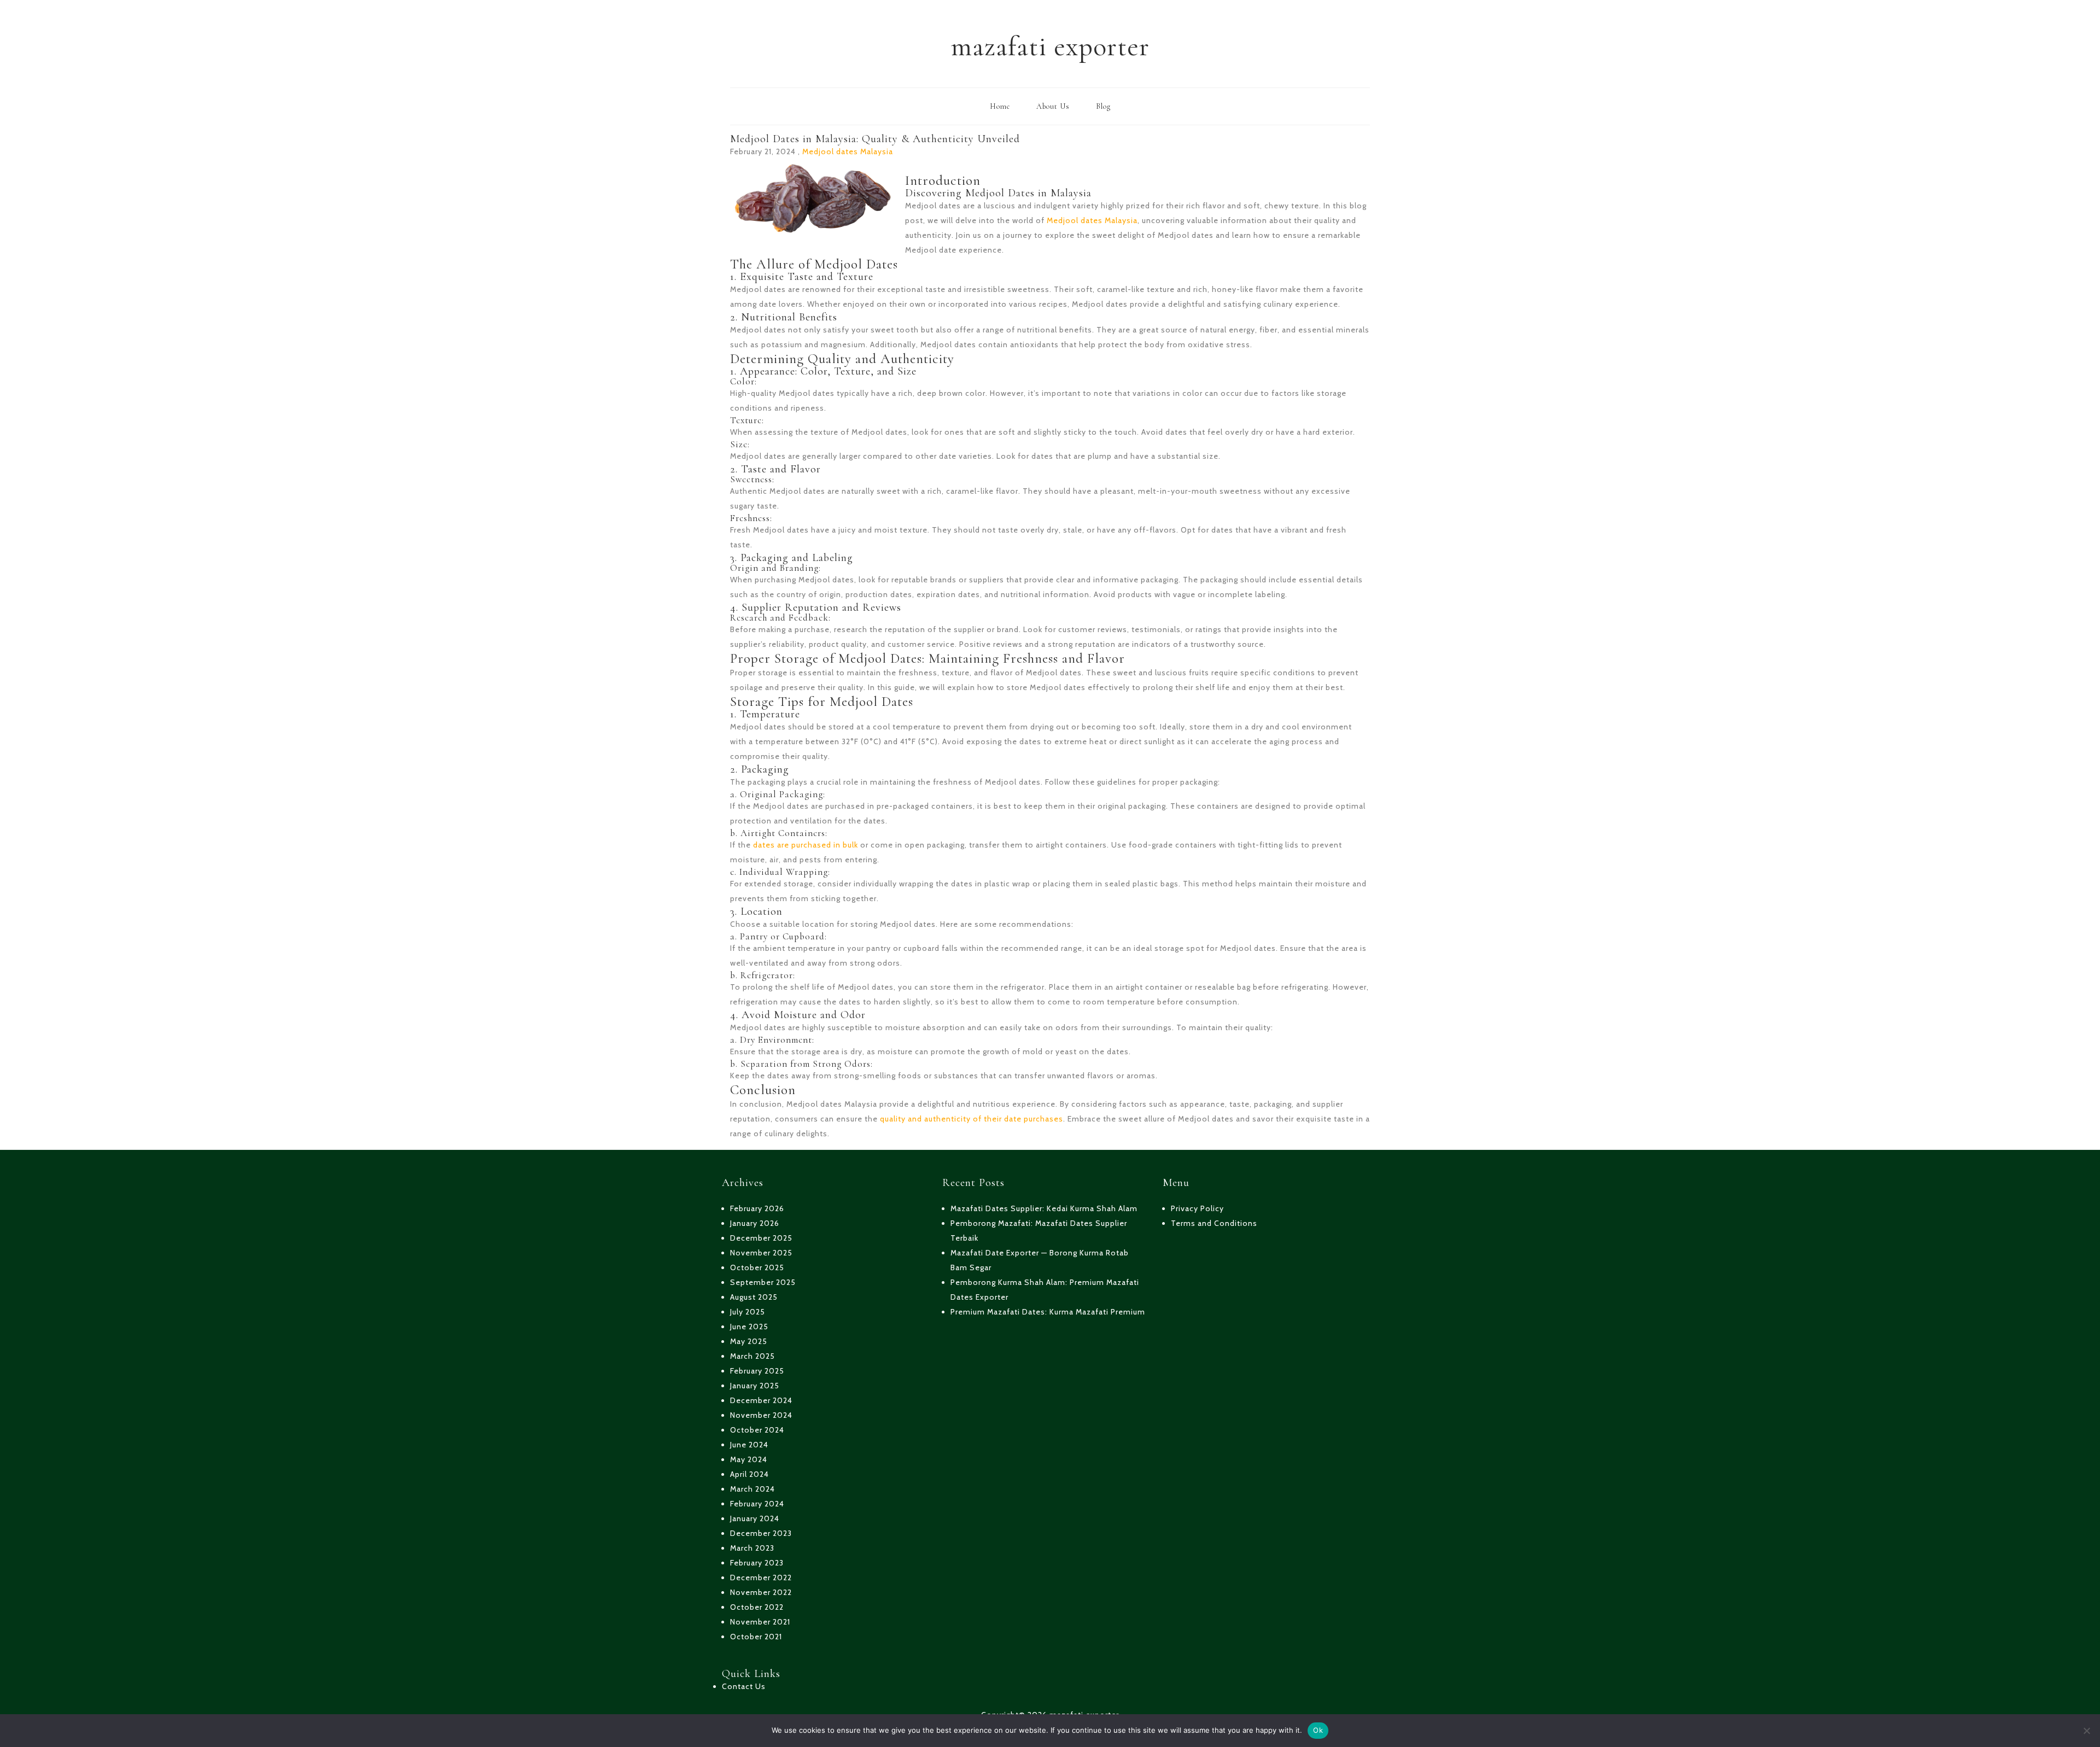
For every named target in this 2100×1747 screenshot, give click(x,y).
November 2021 (760, 1622)
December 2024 (761, 1400)
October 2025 (757, 1267)
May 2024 (749, 1459)
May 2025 (749, 1341)
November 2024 (761, 1415)
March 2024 (752, 1489)
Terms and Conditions (1214, 1223)
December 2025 (761, 1238)
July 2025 (748, 1312)
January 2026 (755, 1223)
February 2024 (757, 1504)
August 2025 (754, 1297)
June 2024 (749, 1445)
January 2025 (755, 1386)
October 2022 (757, 1607)
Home (1000, 106)
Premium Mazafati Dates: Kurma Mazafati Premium (1048, 1312)
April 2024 (749, 1474)
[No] (2086, 1731)
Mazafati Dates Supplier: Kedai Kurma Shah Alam (1044, 1208)
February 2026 (757, 1208)
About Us (1053, 106)
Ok (1318, 1730)
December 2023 (761, 1533)
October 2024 (757, 1430)
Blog (1103, 106)
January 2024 (755, 1518)
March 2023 (752, 1548)
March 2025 (752, 1356)
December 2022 (761, 1577)
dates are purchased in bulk (806, 845)
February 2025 (757, 1371)
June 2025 (749, 1327)
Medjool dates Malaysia (848, 151)
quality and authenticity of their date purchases (972, 1119)
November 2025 (761, 1253)
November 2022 (761, 1592)
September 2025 (763, 1282)
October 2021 (756, 1637)
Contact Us (744, 1686)
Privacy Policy (1197, 1208)
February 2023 (757, 1563)
